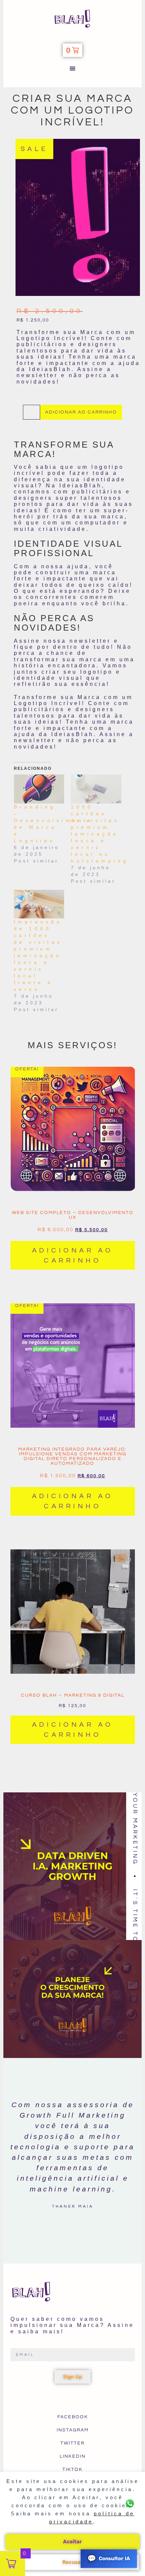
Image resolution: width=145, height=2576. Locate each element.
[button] (73, 68)
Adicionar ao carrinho (81, 412)
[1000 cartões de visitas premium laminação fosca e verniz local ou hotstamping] (96, 789)
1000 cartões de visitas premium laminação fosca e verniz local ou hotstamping (100, 834)
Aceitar (72, 2542)
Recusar (73, 2562)
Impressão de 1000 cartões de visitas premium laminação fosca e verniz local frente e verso (38, 956)
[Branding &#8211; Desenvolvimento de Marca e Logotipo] (39, 789)
